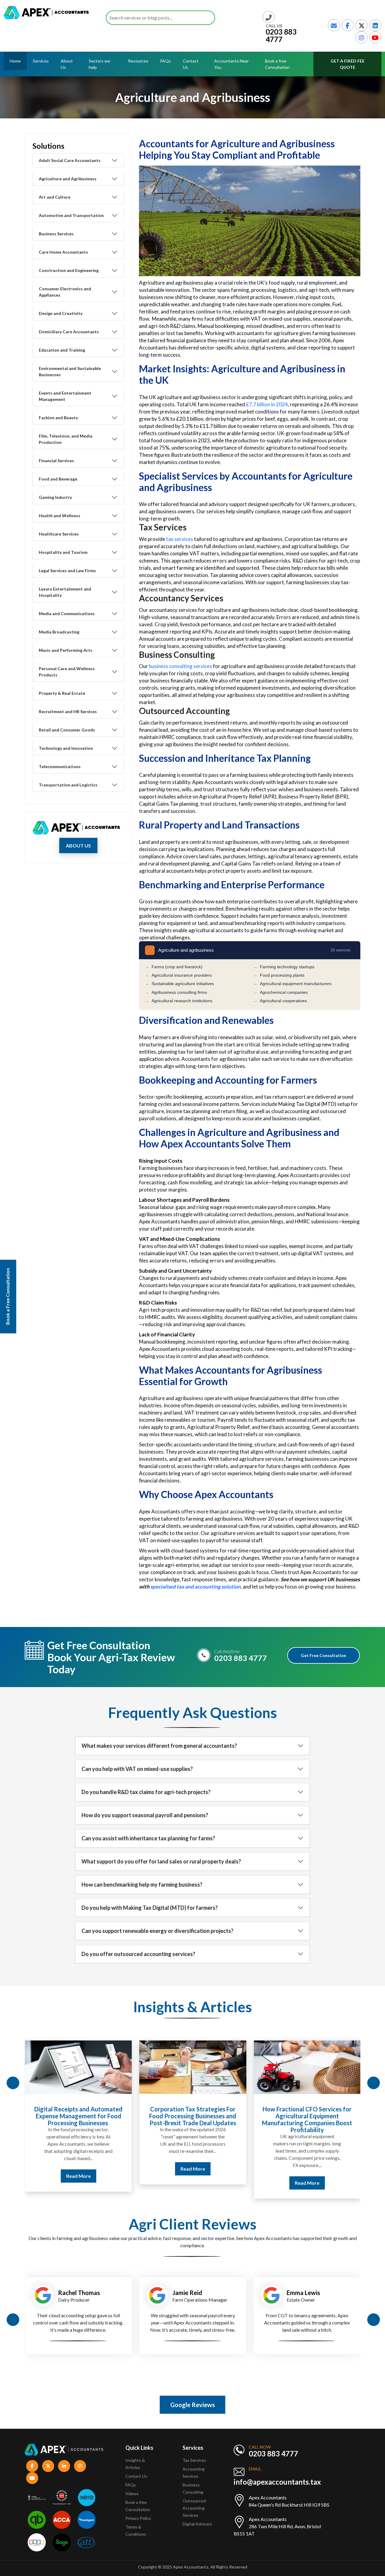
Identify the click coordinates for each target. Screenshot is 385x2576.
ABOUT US (78, 845)
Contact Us (191, 64)
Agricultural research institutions (179, 1001)
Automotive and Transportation (71, 215)
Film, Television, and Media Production (66, 439)
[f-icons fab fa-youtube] (32, 2478)
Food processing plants (279, 975)
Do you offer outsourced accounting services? (138, 1954)
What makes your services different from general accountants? (159, 1746)
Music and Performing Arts (66, 650)
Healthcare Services (59, 534)
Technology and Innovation (66, 748)
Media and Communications (67, 613)
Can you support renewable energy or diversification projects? (157, 1931)
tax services (180, 539)
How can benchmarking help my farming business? (142, 1885)
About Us (67, 64)
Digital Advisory (197, 2524)
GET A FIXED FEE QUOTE (348, 64)
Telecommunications (60, 766)
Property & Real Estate (62, 693)
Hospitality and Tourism (63, 552)
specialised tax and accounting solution (196, 1587)
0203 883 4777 (281, 35)
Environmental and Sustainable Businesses (70, 371)
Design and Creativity (61, 313)
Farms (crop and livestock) (174, 967)
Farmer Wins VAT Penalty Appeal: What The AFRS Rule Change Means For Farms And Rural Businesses (307, 2119)
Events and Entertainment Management (65, 396)
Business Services (56, 234)
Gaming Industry (55, 497)
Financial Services (56, 461)
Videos (132, 2494)
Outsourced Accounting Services (194, 2508)
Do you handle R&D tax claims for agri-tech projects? (146, 1792)
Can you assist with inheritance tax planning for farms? (148, 1838)
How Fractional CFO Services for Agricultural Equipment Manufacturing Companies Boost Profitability (192, 2119)
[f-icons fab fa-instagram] (80, 2466)
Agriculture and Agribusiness (68, 179)
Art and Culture (55, 197)
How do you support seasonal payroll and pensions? (145, 1815)
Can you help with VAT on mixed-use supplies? (137, 1769)
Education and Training (62, 350)
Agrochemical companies (280, 992)
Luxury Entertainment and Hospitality (65, 592)
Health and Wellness (60, 516)
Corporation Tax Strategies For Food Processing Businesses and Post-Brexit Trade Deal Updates (78, 2116)
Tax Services (194, 2460)
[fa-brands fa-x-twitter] (362, 25)
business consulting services (181, 666)
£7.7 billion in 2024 (266, 404)
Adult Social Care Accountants (70, 160)
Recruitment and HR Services (68, 711)
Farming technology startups (284, 967)
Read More (78, 2169)
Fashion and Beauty (58, 418)
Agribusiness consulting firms (176, 992)
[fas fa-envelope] (334, 25)
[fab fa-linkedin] (375, 25)
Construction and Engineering (69, 270)
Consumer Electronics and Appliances (65, 292)
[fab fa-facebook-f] (348, 25)
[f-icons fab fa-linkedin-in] (64, 2466)
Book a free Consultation (277, 64)
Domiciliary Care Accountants (69, 332)
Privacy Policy (138, 2518)
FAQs (166, 61)
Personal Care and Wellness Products (67, 672)
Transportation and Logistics (68, 785)
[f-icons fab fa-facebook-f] (32, 2466)
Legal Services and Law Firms (67, 571)
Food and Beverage (58, 479)
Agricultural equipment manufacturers (292, 984)
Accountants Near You (231, 64)
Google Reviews (192, 2405)
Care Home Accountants (63, 252)
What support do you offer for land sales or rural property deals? (161, 1861)
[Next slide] (374, 2083)
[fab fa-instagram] (362, 37)
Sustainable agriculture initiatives (179, 984)
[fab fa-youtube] (375, 37)
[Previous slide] (13, 2083)
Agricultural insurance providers (178, 975)
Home (15, 61)
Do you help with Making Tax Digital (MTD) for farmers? (150, 1908)
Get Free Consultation (323, 1655)
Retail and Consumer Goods (67, 730)
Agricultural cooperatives (280, 1001)
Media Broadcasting (59, 632)
